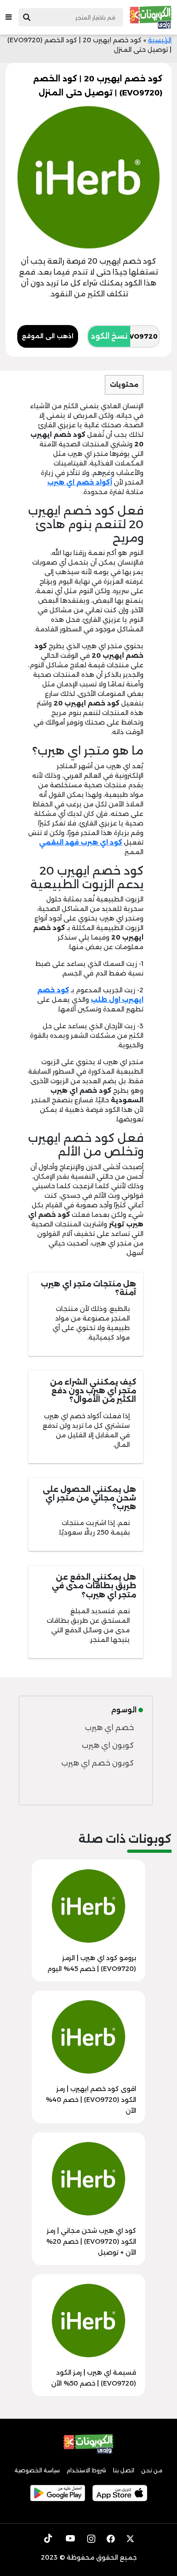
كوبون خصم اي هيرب (98, 1763)
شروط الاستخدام (86, 2470)
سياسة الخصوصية (37, 2470)
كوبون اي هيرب (108, 1745)
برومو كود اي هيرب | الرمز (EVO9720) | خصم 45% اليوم (92, 1963)
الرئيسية (160, 40)
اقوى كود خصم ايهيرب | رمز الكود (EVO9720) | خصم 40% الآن (91, 2100)
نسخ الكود (109, 336)
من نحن (152, 2470)
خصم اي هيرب (109, 1728)
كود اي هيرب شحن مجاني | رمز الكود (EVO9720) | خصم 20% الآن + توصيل (91, 2241)
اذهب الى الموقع (48, 336)
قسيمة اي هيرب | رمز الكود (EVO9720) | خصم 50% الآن (94, 2378)
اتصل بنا (124, 2470)
